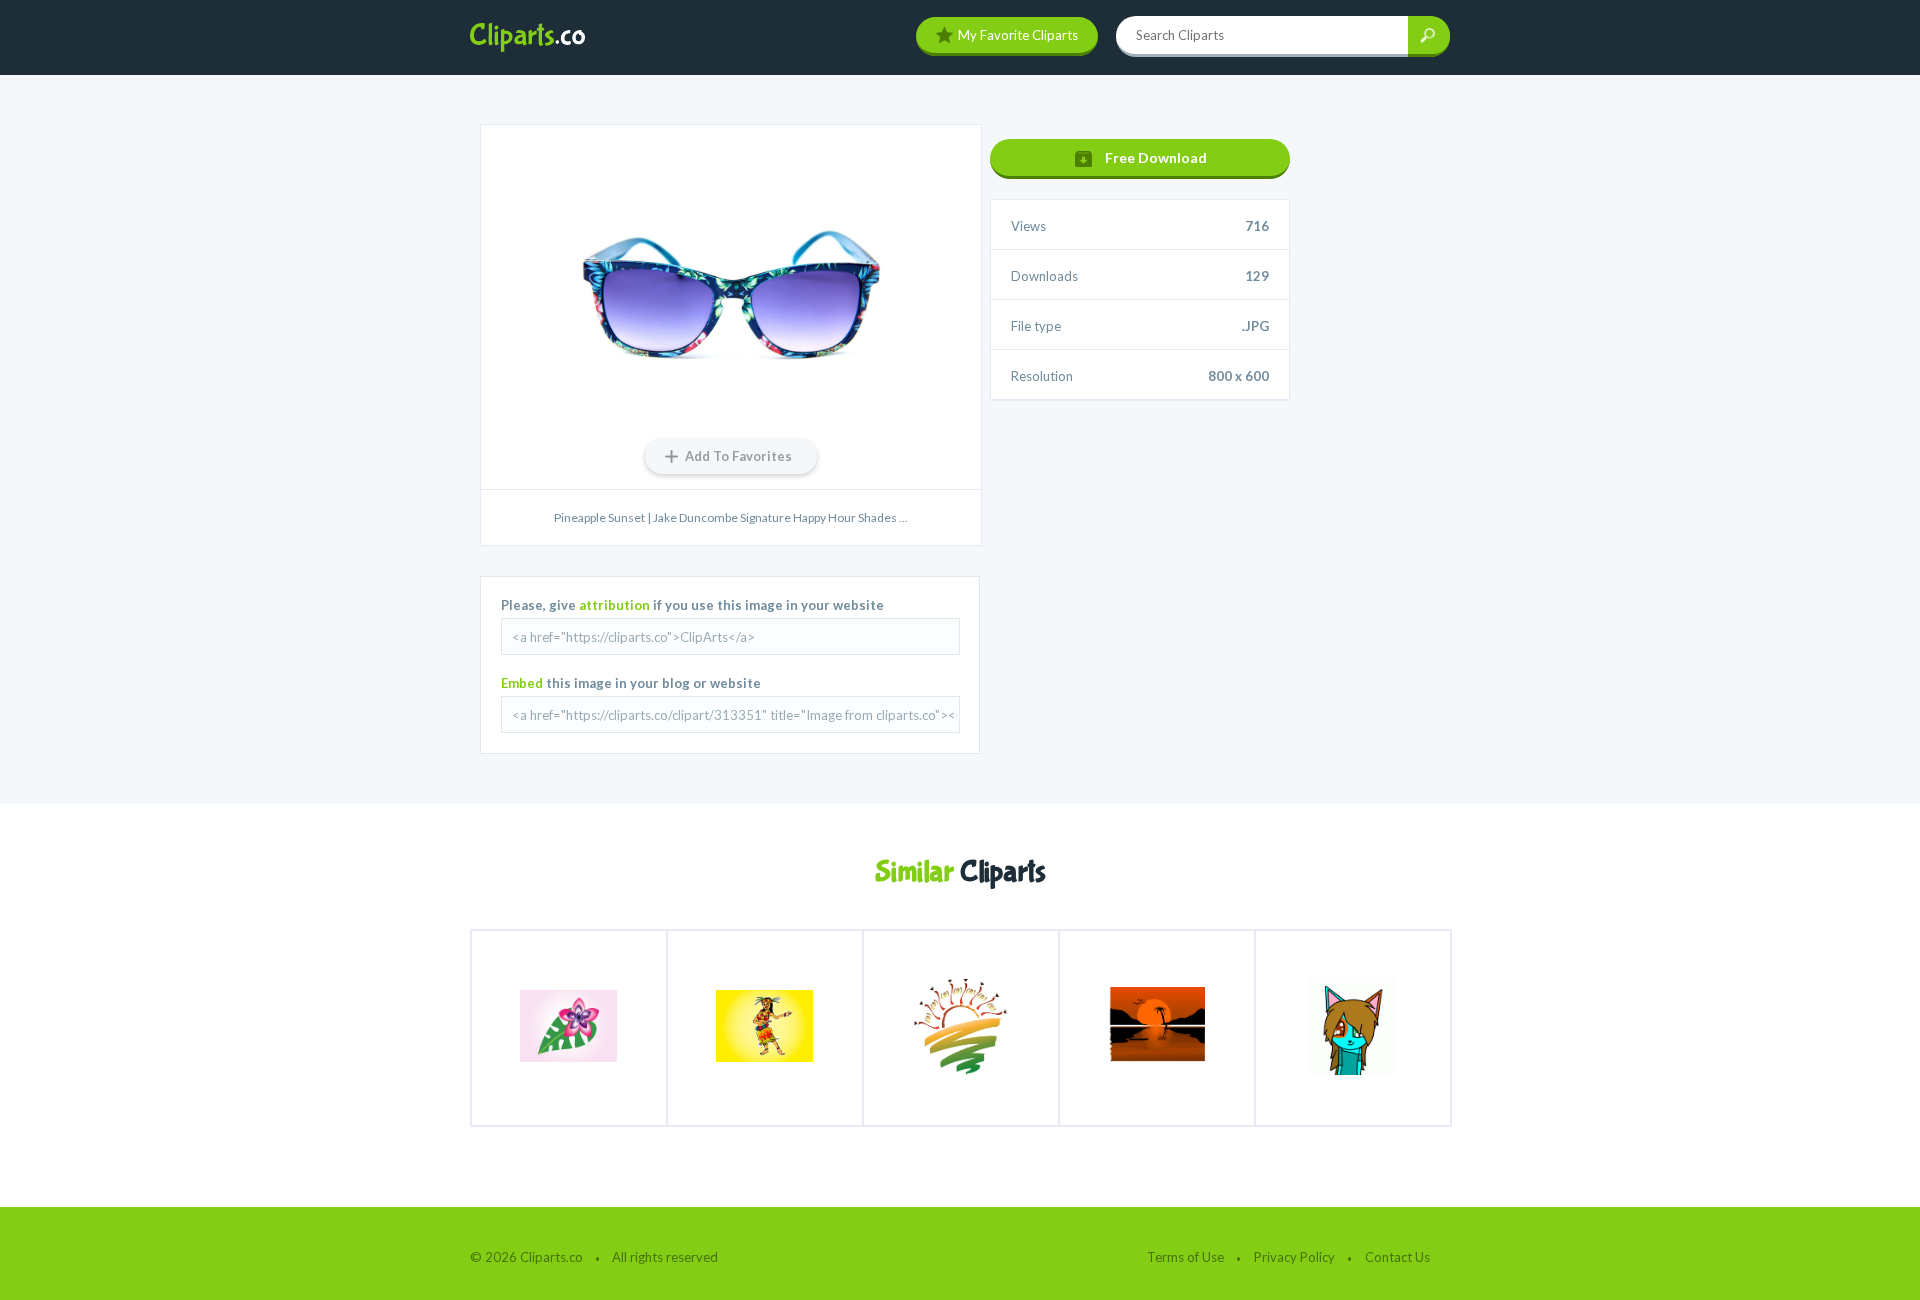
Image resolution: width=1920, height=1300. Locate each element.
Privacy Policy (1294, 1257)
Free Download (1156, 157)
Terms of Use (1185, 1257)
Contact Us (1397, 1257)
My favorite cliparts (1018, 35)
